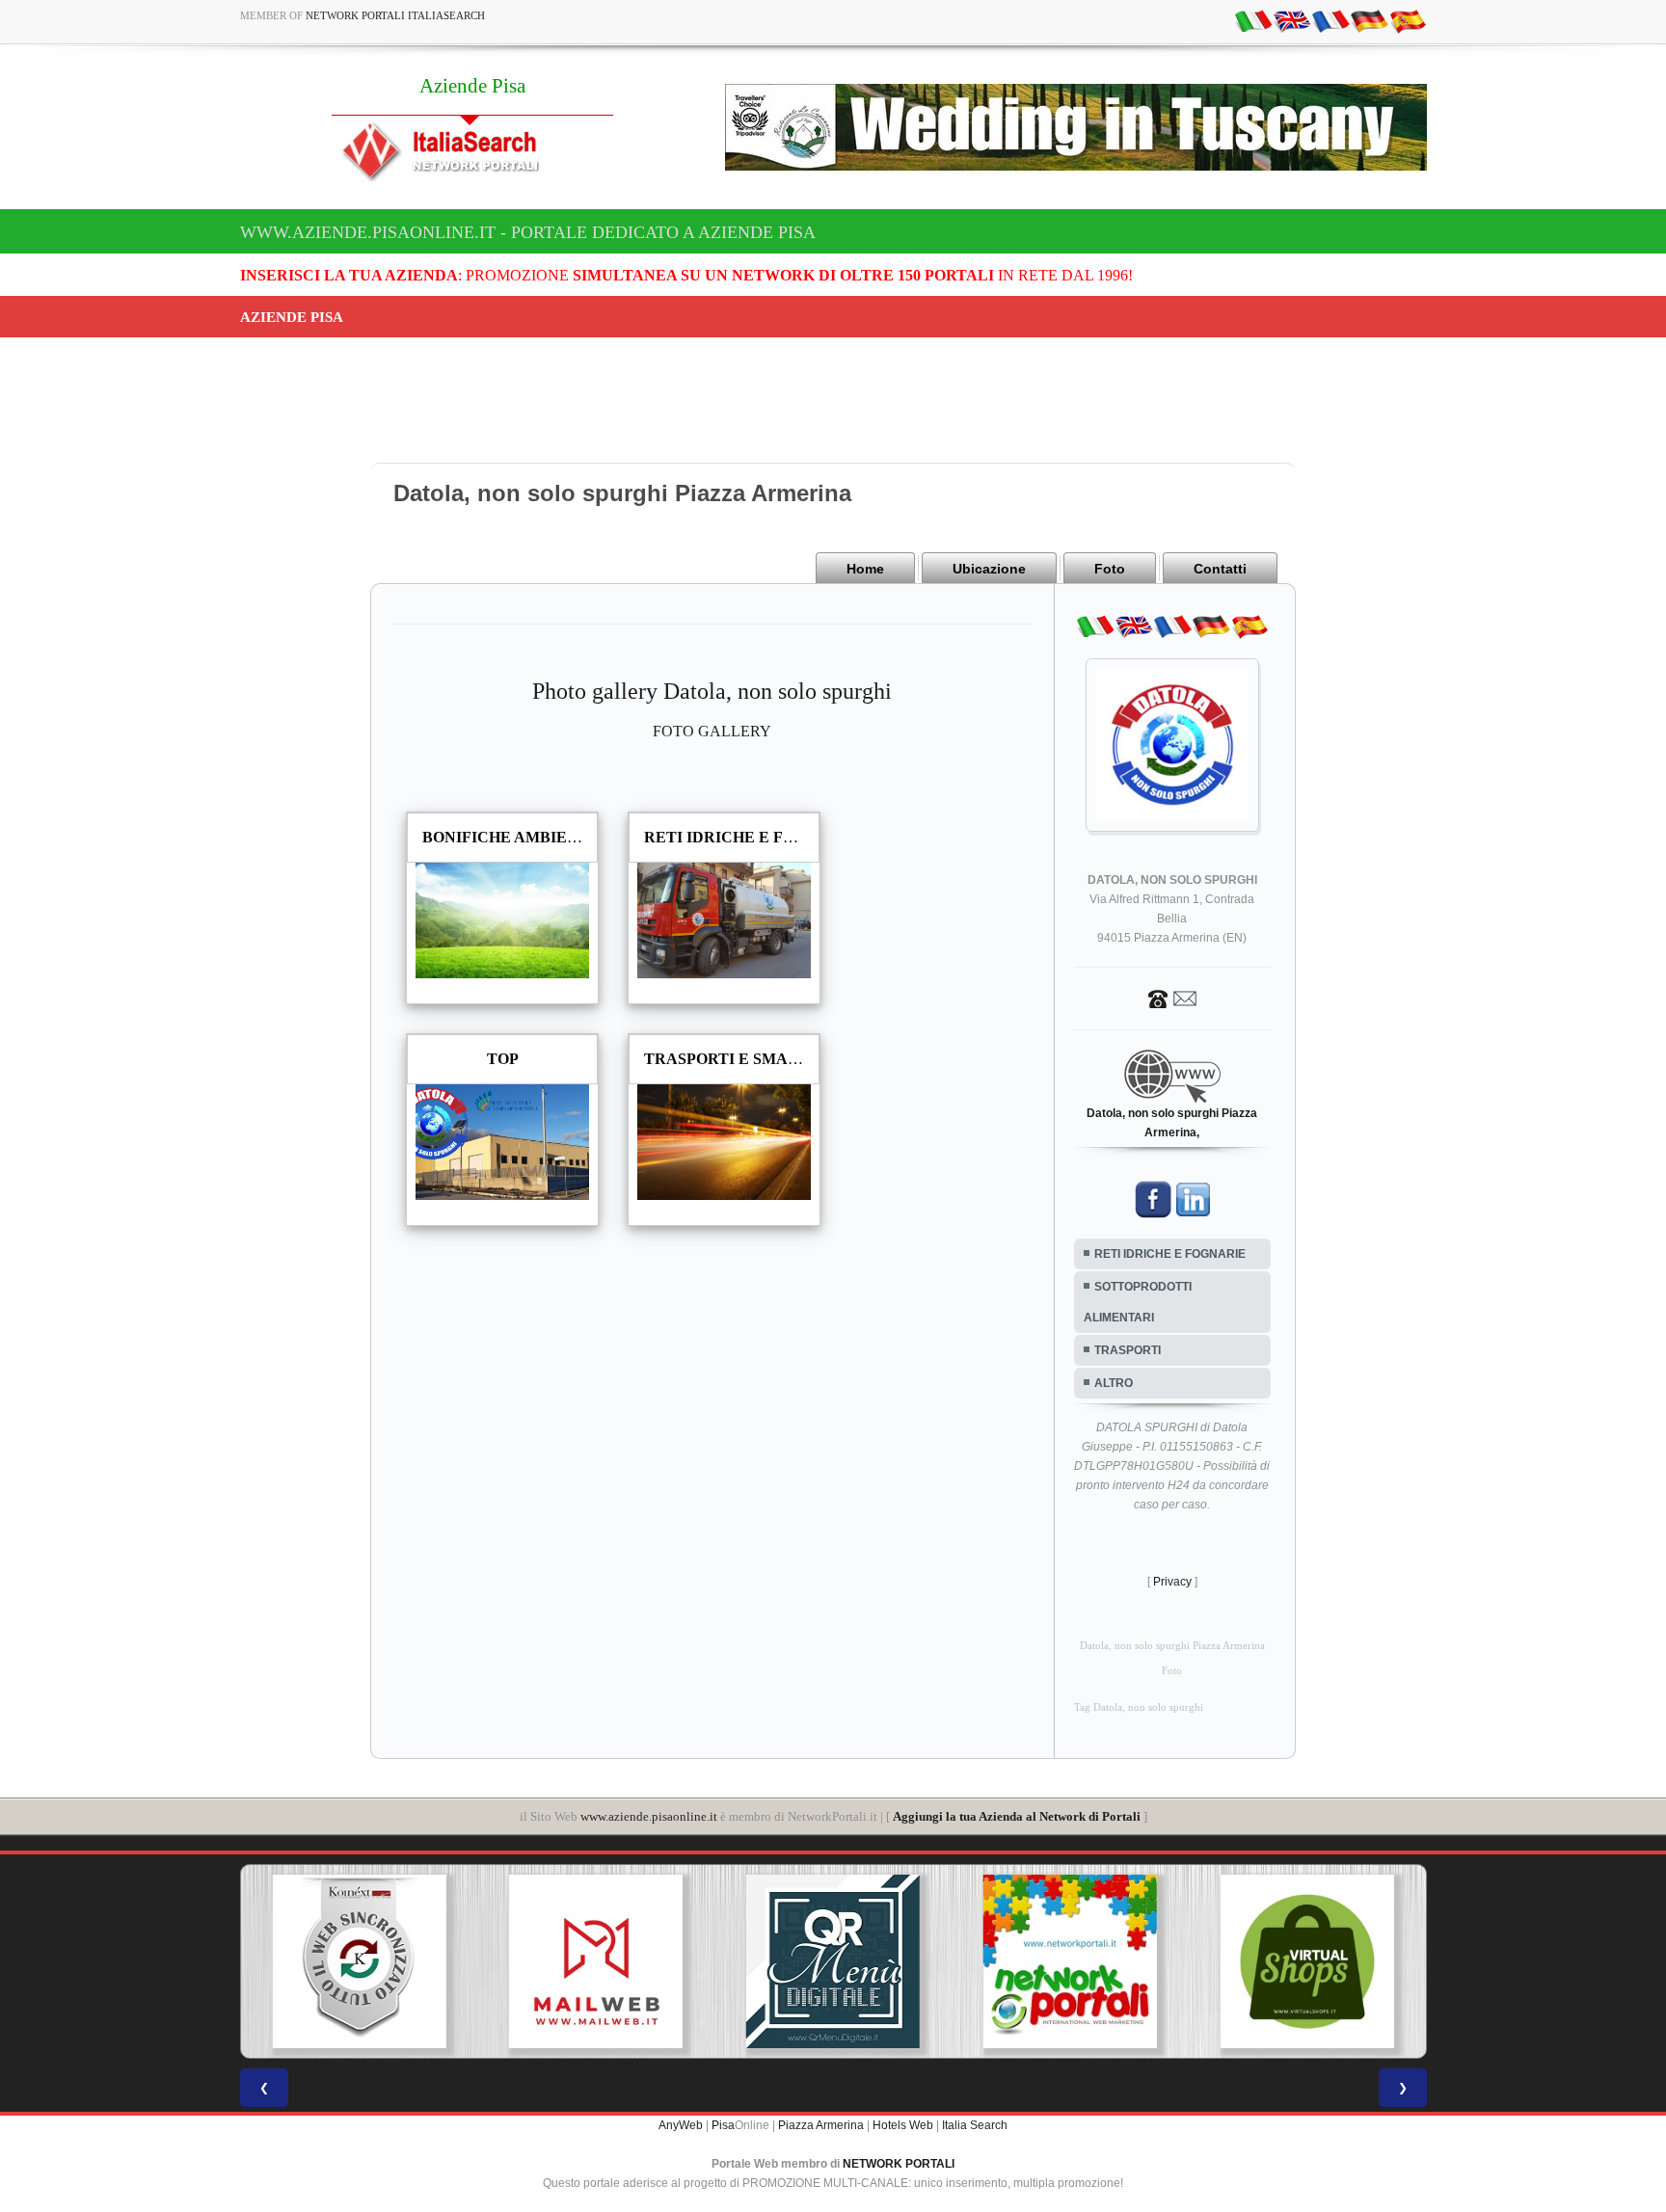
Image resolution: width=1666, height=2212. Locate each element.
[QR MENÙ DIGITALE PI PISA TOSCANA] (833, 1961)
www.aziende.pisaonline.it (649, 1816)
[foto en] (1292, 20)
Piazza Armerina (821, 2125)
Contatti (1220, 569)
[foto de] (1369, 20)
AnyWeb (681, 2125)
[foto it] (1253, 20)
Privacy (1172, 1582)
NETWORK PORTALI (899, 2164)
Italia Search (975, 2125)
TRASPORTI (1128, 1350)
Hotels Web (903, 2125)
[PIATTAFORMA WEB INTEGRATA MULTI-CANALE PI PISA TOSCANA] (359, 1961)
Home (865, 569)
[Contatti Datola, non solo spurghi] (1172, 998)
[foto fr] (1330, 20)
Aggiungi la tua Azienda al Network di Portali (1017, 1816)
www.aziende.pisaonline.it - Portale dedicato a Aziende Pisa (528, 232)
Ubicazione (989, 569)
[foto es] (1408, 20)
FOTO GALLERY (712, 731)
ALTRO (1114, 1383)
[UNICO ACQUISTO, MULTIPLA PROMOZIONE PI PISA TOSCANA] (1070, 1961)
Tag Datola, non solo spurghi (1139, 1707)
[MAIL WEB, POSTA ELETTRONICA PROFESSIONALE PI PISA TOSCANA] (596, 1961)
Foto (1110, 569)
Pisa (723, 2125)
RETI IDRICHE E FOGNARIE (1170, 1254)
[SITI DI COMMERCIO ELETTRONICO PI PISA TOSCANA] (1307, 1961)
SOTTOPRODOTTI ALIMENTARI (1138, 1302)
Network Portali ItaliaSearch (395, 15)
